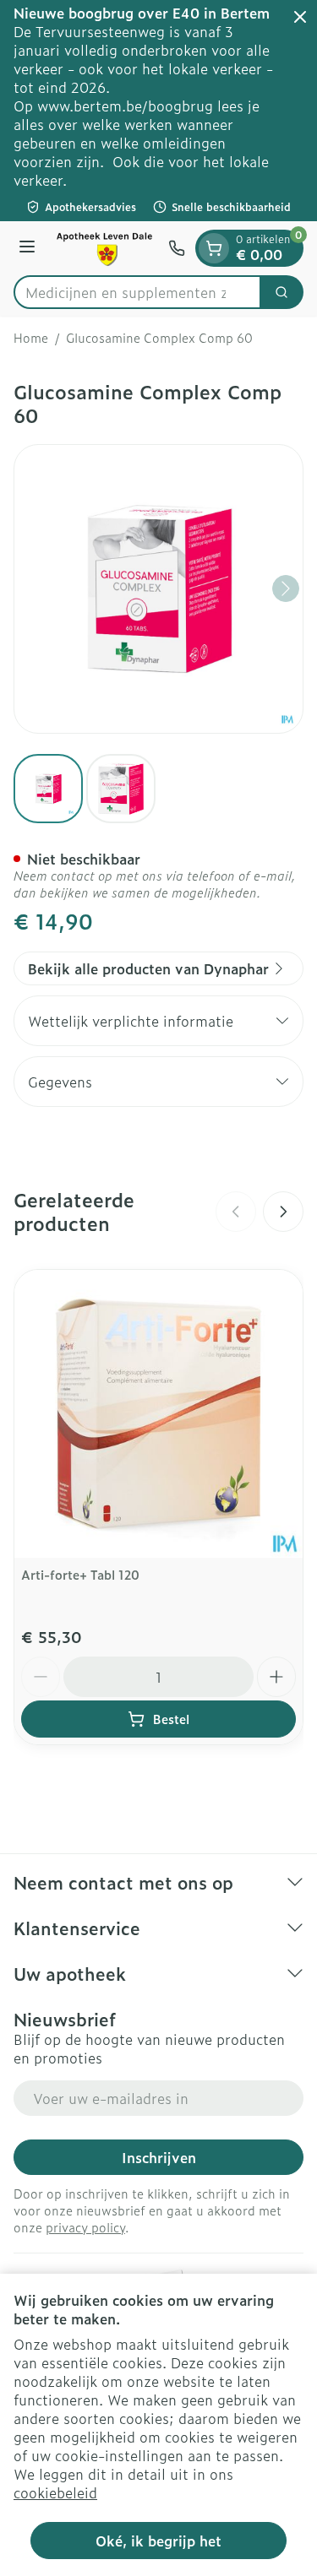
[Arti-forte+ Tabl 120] (158, 1414)
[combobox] (137, 292)
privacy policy (85, 2227)
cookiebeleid (55, 2492)
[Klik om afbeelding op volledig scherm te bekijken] (158, 589)
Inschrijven (159, 2157)
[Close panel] (300, 17)
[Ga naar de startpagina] (104, 248)
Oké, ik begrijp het (158, 2541)
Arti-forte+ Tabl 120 (80, 1574)
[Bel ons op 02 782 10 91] (177, 248)
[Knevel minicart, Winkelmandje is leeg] (214, 248)
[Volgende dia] (283, 1212)
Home (31, 338)
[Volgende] (286, 588)
